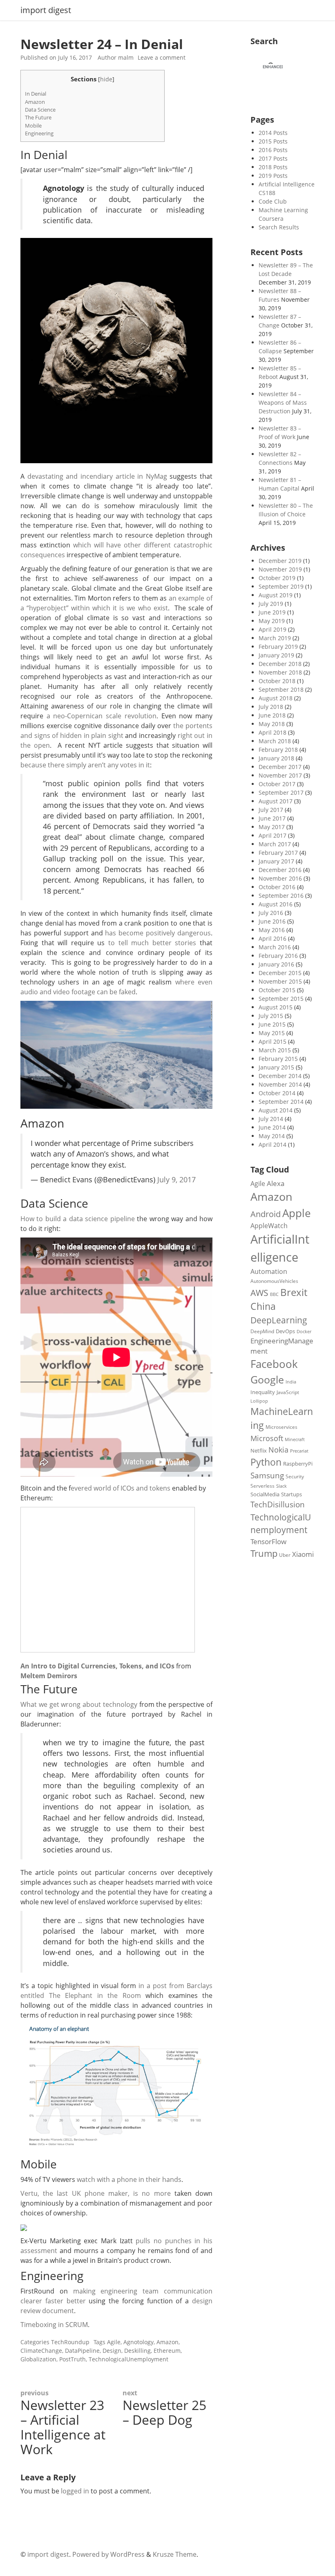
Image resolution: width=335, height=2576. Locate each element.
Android (266, 1214)
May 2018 (272, 724)
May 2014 (272, 1136)
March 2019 (275, 638)
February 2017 (278, 853)
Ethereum (167, 2351)
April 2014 (272, 1145)
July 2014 (271, 1119)
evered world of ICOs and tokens (121, 1488)
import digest (46, 10)
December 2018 (280, 664)
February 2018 (278, 750)
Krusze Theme (175, 2554)
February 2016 (278, 956)
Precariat (299, 1451)
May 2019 (272, 621)
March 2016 (275, 947)
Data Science (40, 110)
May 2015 (272, 1033)
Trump (264, 1553)
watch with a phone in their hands (129, 2179)
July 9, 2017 (176, 1179)
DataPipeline (82, 2351)
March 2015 (275, 1050)
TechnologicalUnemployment (128, 2359)
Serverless (262, 1486)
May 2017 (272, 827)
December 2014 (280, 1076)
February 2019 (278, 647)
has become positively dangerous (158, 933)
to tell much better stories (152, 943)
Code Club (273, 201)
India (291, 1382)
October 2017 (277, 784)
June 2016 (272, 921)
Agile (114, 2342)
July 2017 (271, 810)
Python (266, 1462)
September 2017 (281, 793)
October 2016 (277, 887)
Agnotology (138, 2342)
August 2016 (276, 904)
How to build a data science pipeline (78, 1219)
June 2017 (272, 818)
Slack (281, 1486)
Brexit (294, 1292)
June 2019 (272, 612)
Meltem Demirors (49, 1676)
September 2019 (281, 586)
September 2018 (281, 689)
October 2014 (277, 1093)
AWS (259, 1293)
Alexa (276, 1183)
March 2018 (275, 741)
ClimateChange (41, 2351)
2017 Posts (273, 158)
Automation (269, 1271)
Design (112, 2351)
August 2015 (276, 1007)
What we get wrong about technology (79, 1704)
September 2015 (281, 999)
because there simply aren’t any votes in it (85, 765)
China (263, 1306)
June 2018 (272, 715)
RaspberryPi (298, 1464)
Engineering (39, 133)
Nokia (278, 1449)
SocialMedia (265, 1494)
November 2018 (280, 672)
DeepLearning (279, 1320)
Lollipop (259, 1401)
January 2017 (276, 861)
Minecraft (295, 1439)
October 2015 (277, 990)
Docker (304, 1331)
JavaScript (288, 1392)
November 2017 (280, 775)
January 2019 (276, 655)
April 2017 (272, 835)
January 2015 (276, 1067)
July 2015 (271, 1016)
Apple (297, 1213)
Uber (285, 1555)
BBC (274, 1294)
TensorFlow (268, 1541)
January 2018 (276, 758)
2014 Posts (273, 133)
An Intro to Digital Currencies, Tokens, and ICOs (97, 1666)
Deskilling (137, 2351)
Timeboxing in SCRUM (54, 2325)
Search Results (279, 227)
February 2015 (278, 1059)
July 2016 (271, 913)
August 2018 (276, 698)
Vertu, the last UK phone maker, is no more (96, 2193)
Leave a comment (162, 57)
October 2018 (277, 681)
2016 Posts (273, 150)
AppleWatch (269, 1226)
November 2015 (280, 981)
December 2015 (280, 973)
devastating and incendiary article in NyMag (97, 476)
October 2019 (277, 578)
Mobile (33, 126)
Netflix (259, 1451)
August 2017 (276, 801)
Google (267, 1379)
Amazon (35, 102)
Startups (291, 1494)
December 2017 (280, 767)
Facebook (274, 1364)
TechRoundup (70, 2342)
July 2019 (271, 604)
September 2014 (281, 1102)
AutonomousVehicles (274, 1281)
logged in (75, 2491)
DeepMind (262, 1331)
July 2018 (271, 707)
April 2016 (272, 938)
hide (106, 79)
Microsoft (267, 1438)
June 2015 (272, 1024)
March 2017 (275, 844)
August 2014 (276, 1110)
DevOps (285, 1331)
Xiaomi (303, 1554)
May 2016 (272, 930)
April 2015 (272, 1041)
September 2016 (281, 896)
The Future (38, 117)
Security (295, 1476)
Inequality (263, 1392)
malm (126, 57)
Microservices (281, 1427)
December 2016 (280, 870)
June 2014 (272, 1127)
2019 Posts (273, 176)
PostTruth (73, 2359)
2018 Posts (273, 167)
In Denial (36, 94)
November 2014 (280, 1084)
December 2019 (280, 561)
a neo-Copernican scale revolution (102, 716)
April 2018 (272, 732)
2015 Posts (273, 141)
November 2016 (280, 878)
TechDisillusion (278, 1504)
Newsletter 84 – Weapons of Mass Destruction (283, 402)
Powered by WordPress (108, 2554)
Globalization (38, 2359)
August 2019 (276, 595)
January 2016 (276, 964)
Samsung (267, 1475)
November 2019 (280, 569)
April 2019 (272, 629)
